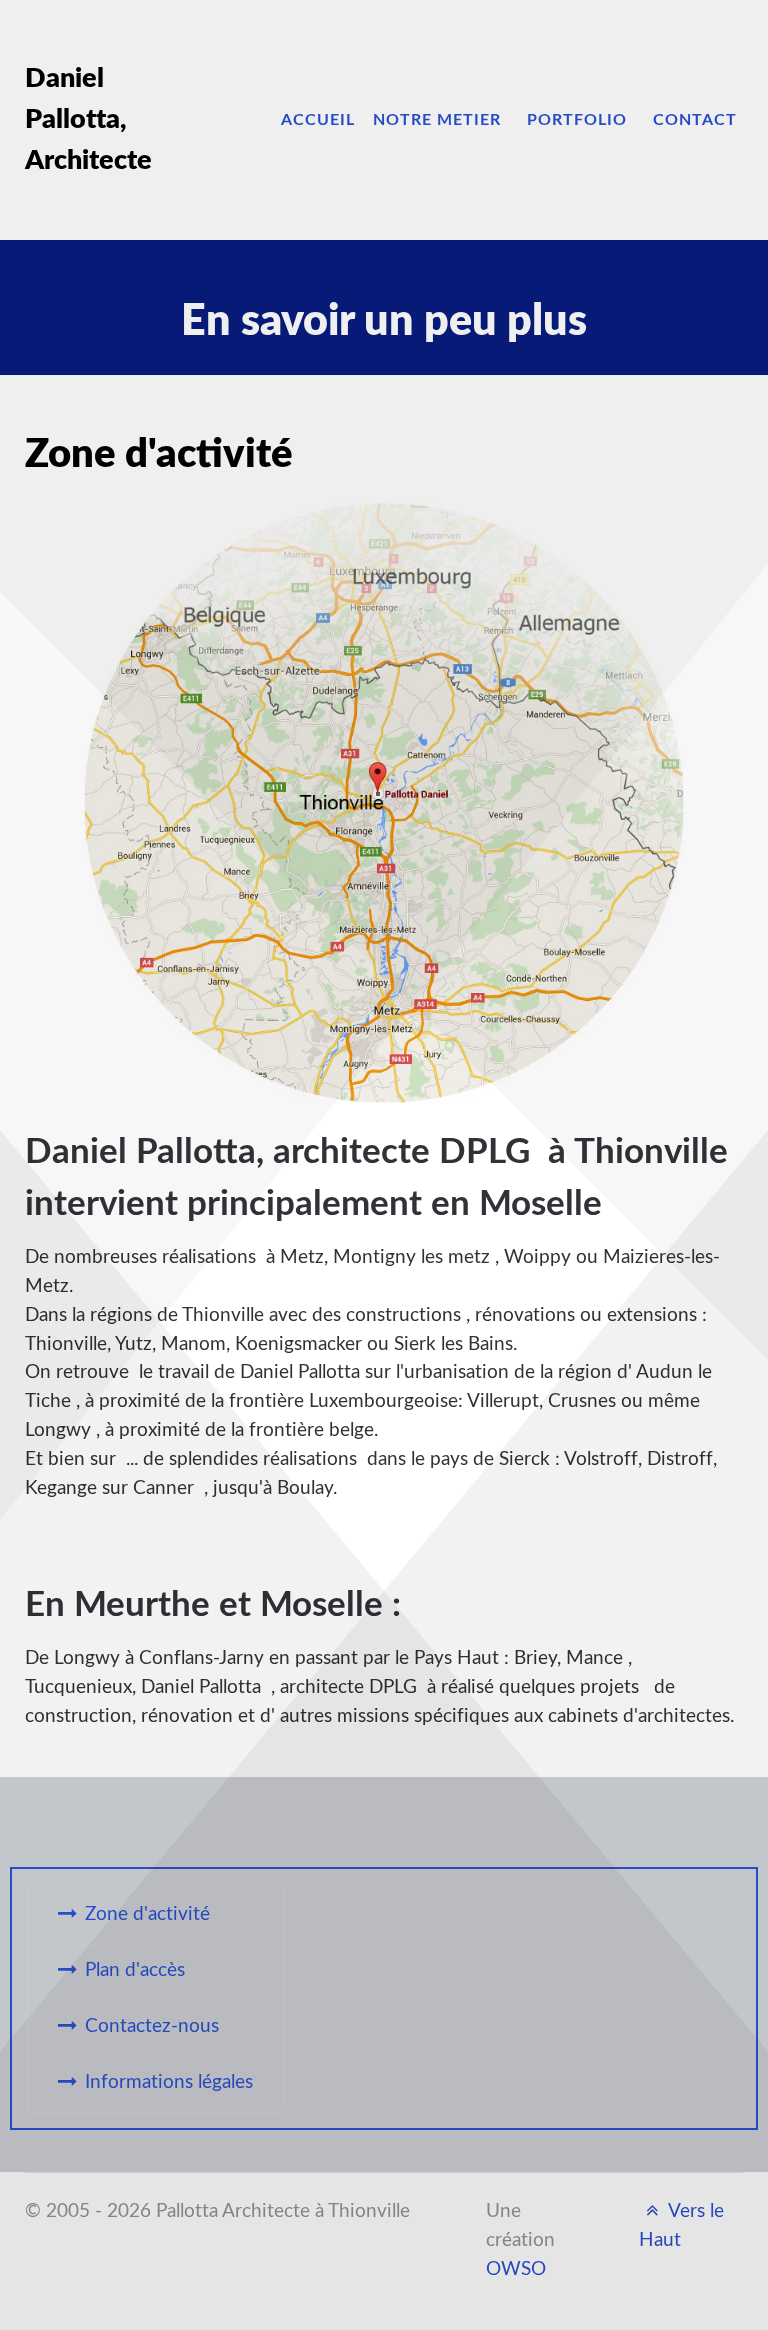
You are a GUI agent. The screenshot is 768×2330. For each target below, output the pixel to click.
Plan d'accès (135, 1970)
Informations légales (169, 2082)
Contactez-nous (152, 2026)
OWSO (516, 2269)
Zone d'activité (147, 1914)
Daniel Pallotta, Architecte (88, 119)
